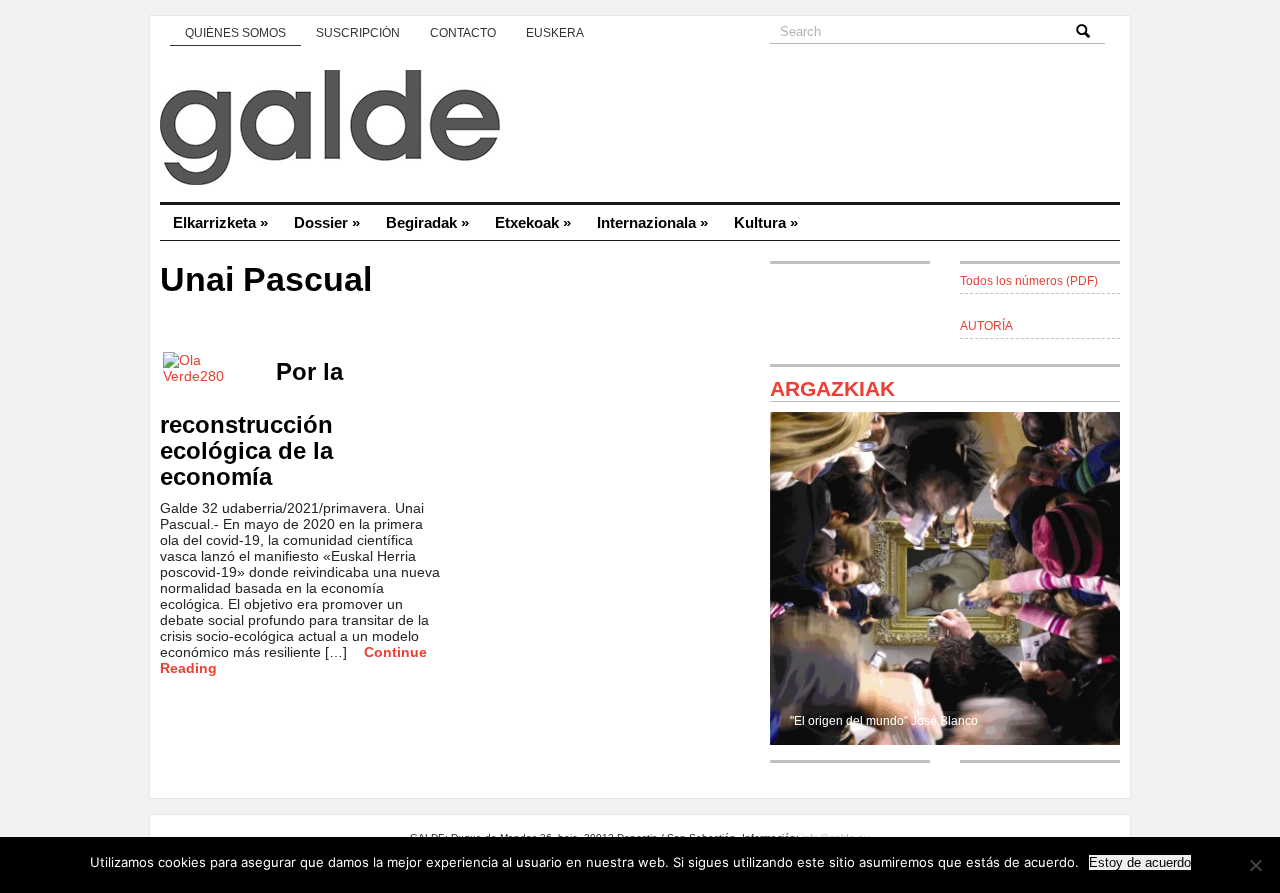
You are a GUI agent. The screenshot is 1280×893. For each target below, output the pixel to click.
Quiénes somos (235, 33)
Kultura (766, 222)
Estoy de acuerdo (1140, 862)
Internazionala (652, 222)
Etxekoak (533, 222)
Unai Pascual (266, 279)
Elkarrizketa (220, 222)
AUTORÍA (986, 326)
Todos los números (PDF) (1029, 281)
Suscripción (358, 33)
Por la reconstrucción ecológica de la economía (251, 424)
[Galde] (640, 130)
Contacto (463, 33)
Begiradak (427, 222)
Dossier (327, 222)
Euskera (555, 33)
